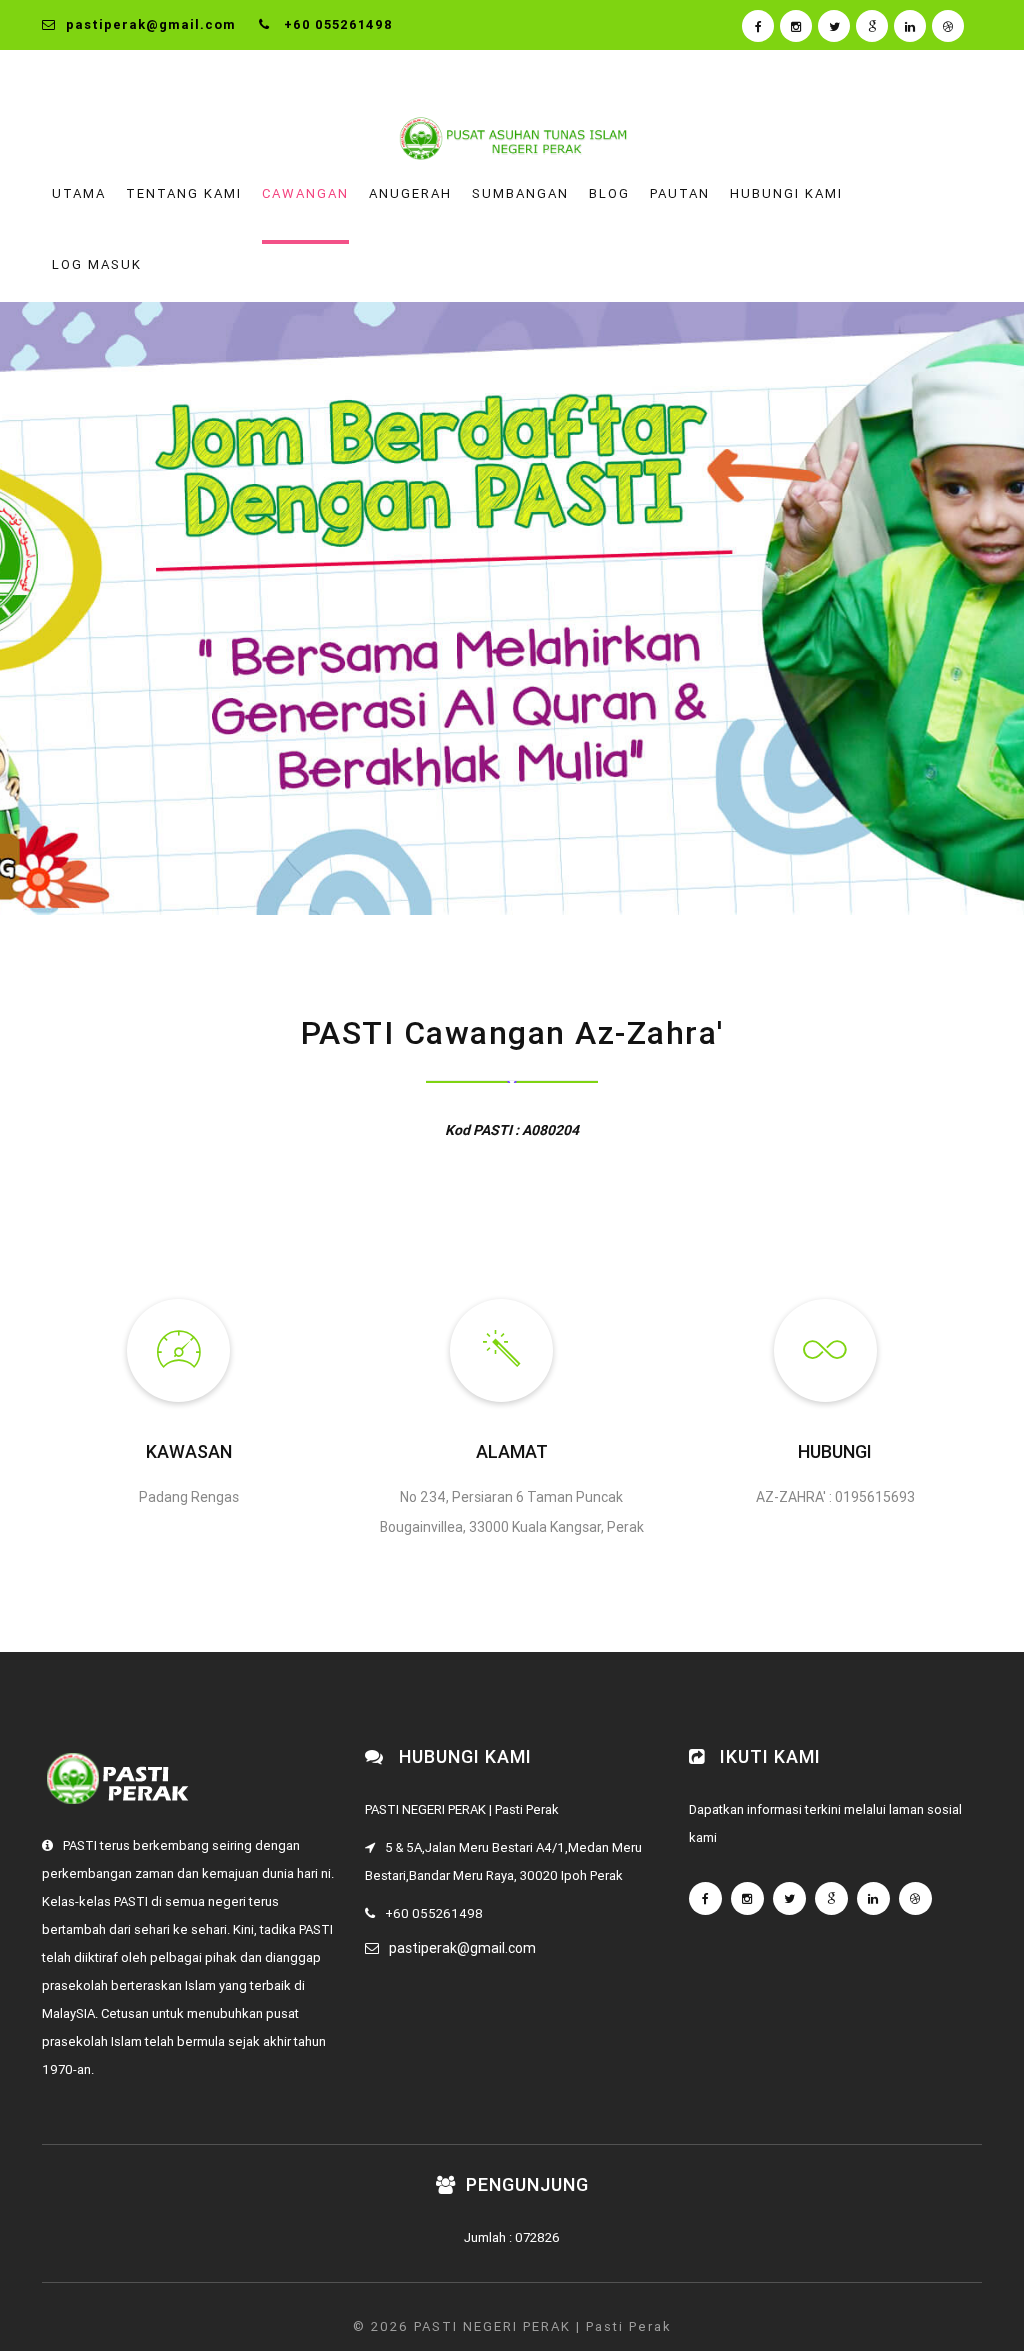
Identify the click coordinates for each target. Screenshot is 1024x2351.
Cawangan (305, 193)
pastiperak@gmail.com (462, 1948)
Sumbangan (520, 193)
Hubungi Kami (786, 193)
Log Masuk (97, 264)
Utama (79, 193)
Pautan (680, 193)
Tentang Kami (184, 193)
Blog (609, 193)
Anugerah (410, 193)
